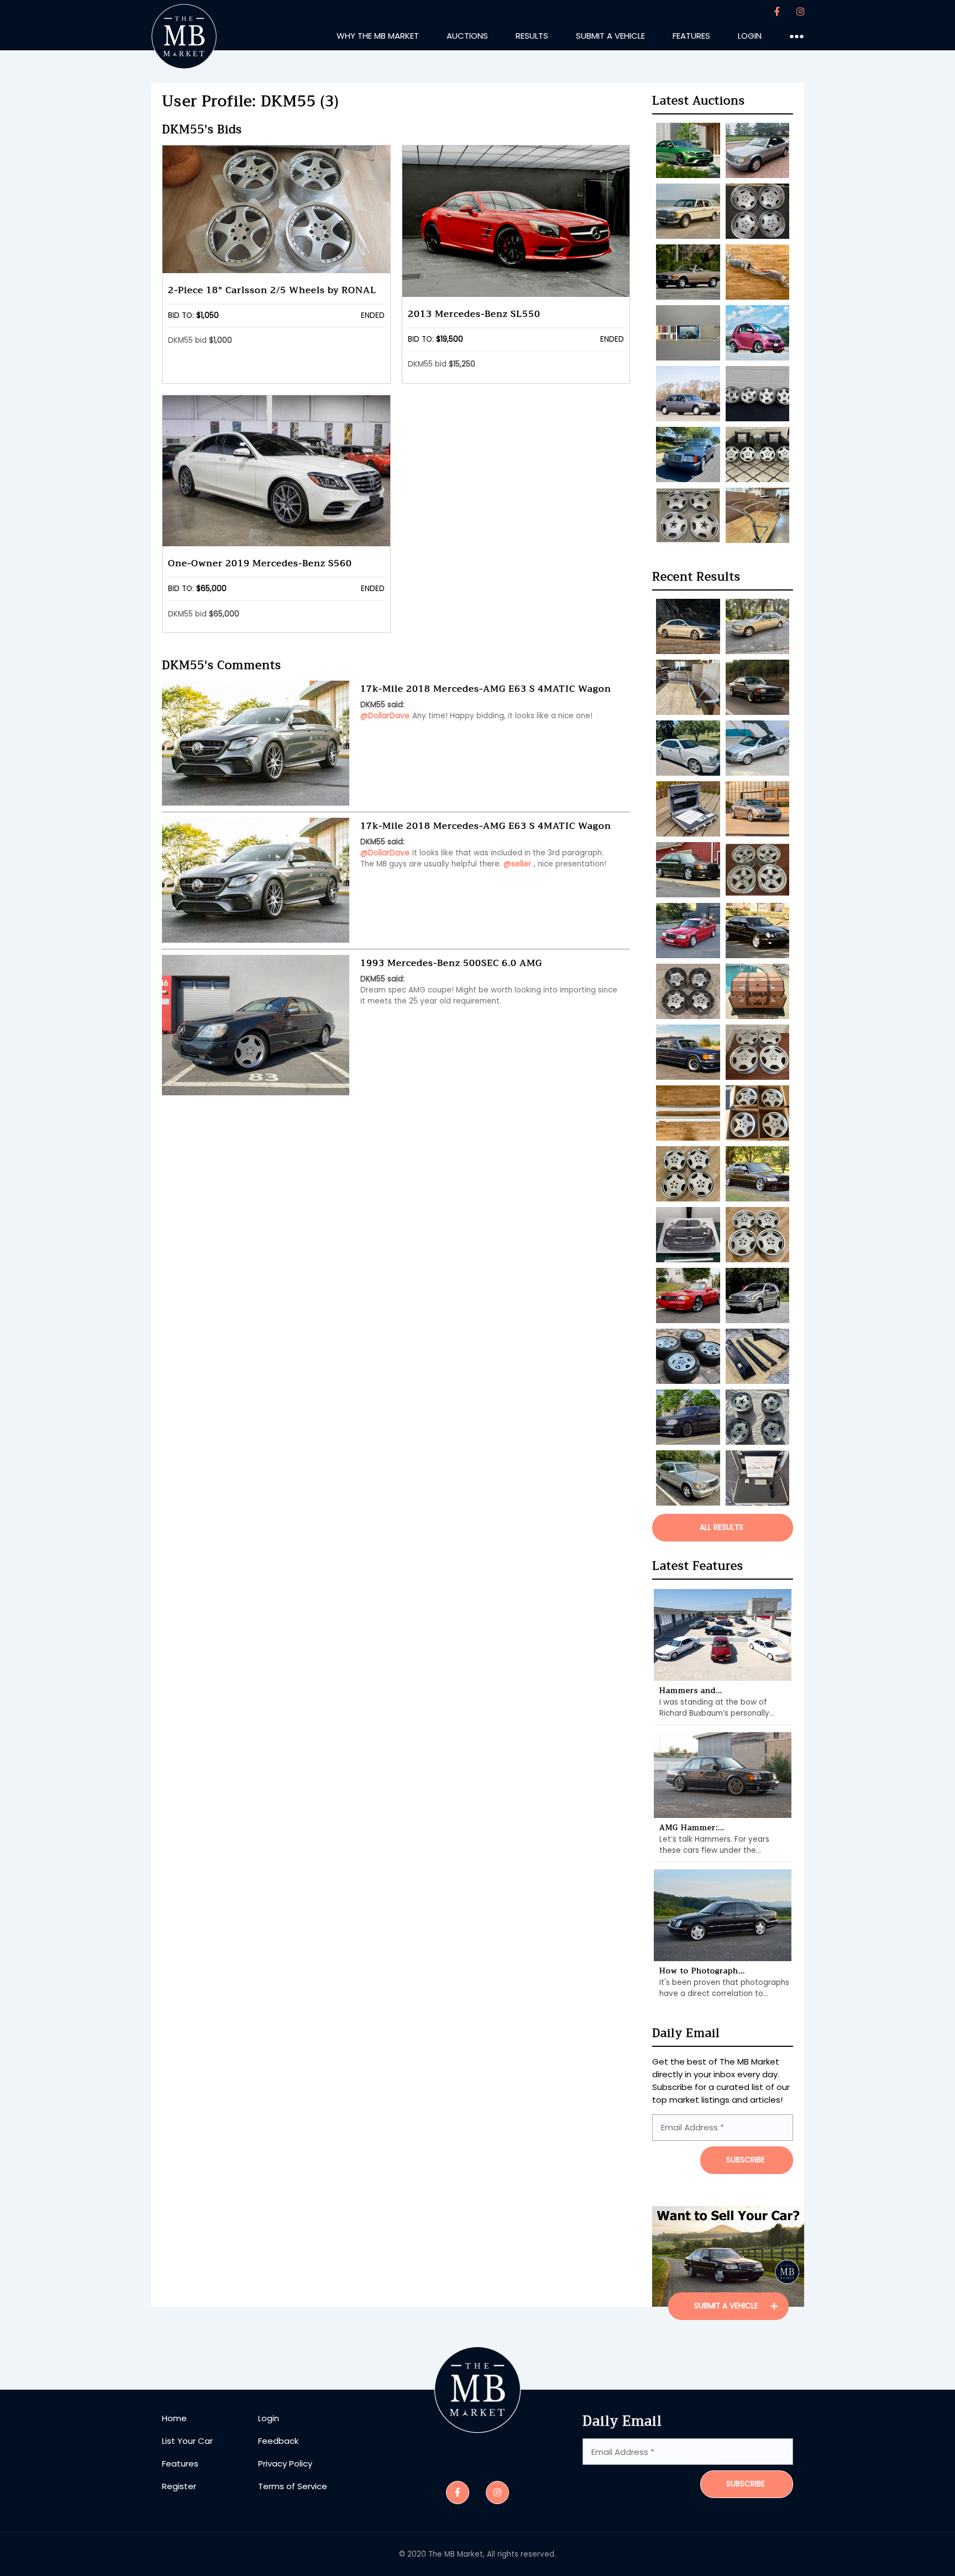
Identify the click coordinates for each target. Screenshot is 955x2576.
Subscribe (746, 2484)
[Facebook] (777, 12)
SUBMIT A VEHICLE (727, 2306)
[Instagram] (800, 12)
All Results (722, 1527)
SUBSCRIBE (746, 2160)
